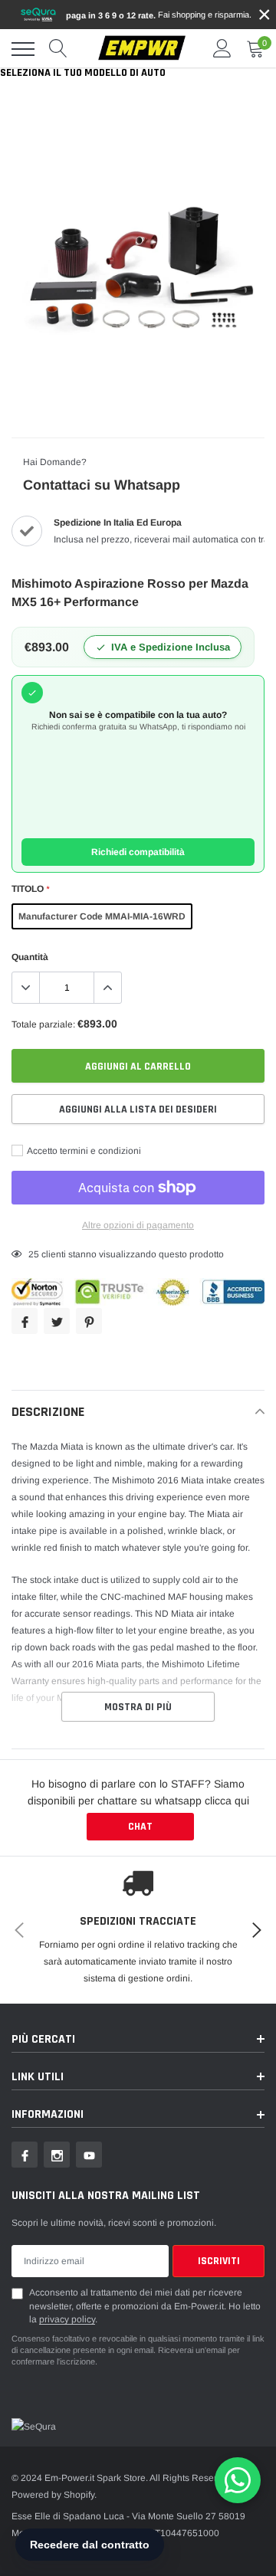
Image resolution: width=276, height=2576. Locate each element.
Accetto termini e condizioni (83, 1151)
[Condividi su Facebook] (25, 1321)
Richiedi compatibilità (138, 852)
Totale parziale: (43, 1024)
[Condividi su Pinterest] (89, 1321)
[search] (58, 49)
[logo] (142, 49)
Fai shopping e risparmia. (159, 15)
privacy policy (67, 2319)
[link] (25, 2155)
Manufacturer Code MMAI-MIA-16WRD (102, 916)
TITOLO (30, 889)
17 (34, 1254)
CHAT (140, 1827)
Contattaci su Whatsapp (102, 485)
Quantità (30, 957)
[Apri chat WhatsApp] (238, 2480)
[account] (222, 49)
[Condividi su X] (57, 1321)
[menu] (23, 49)
